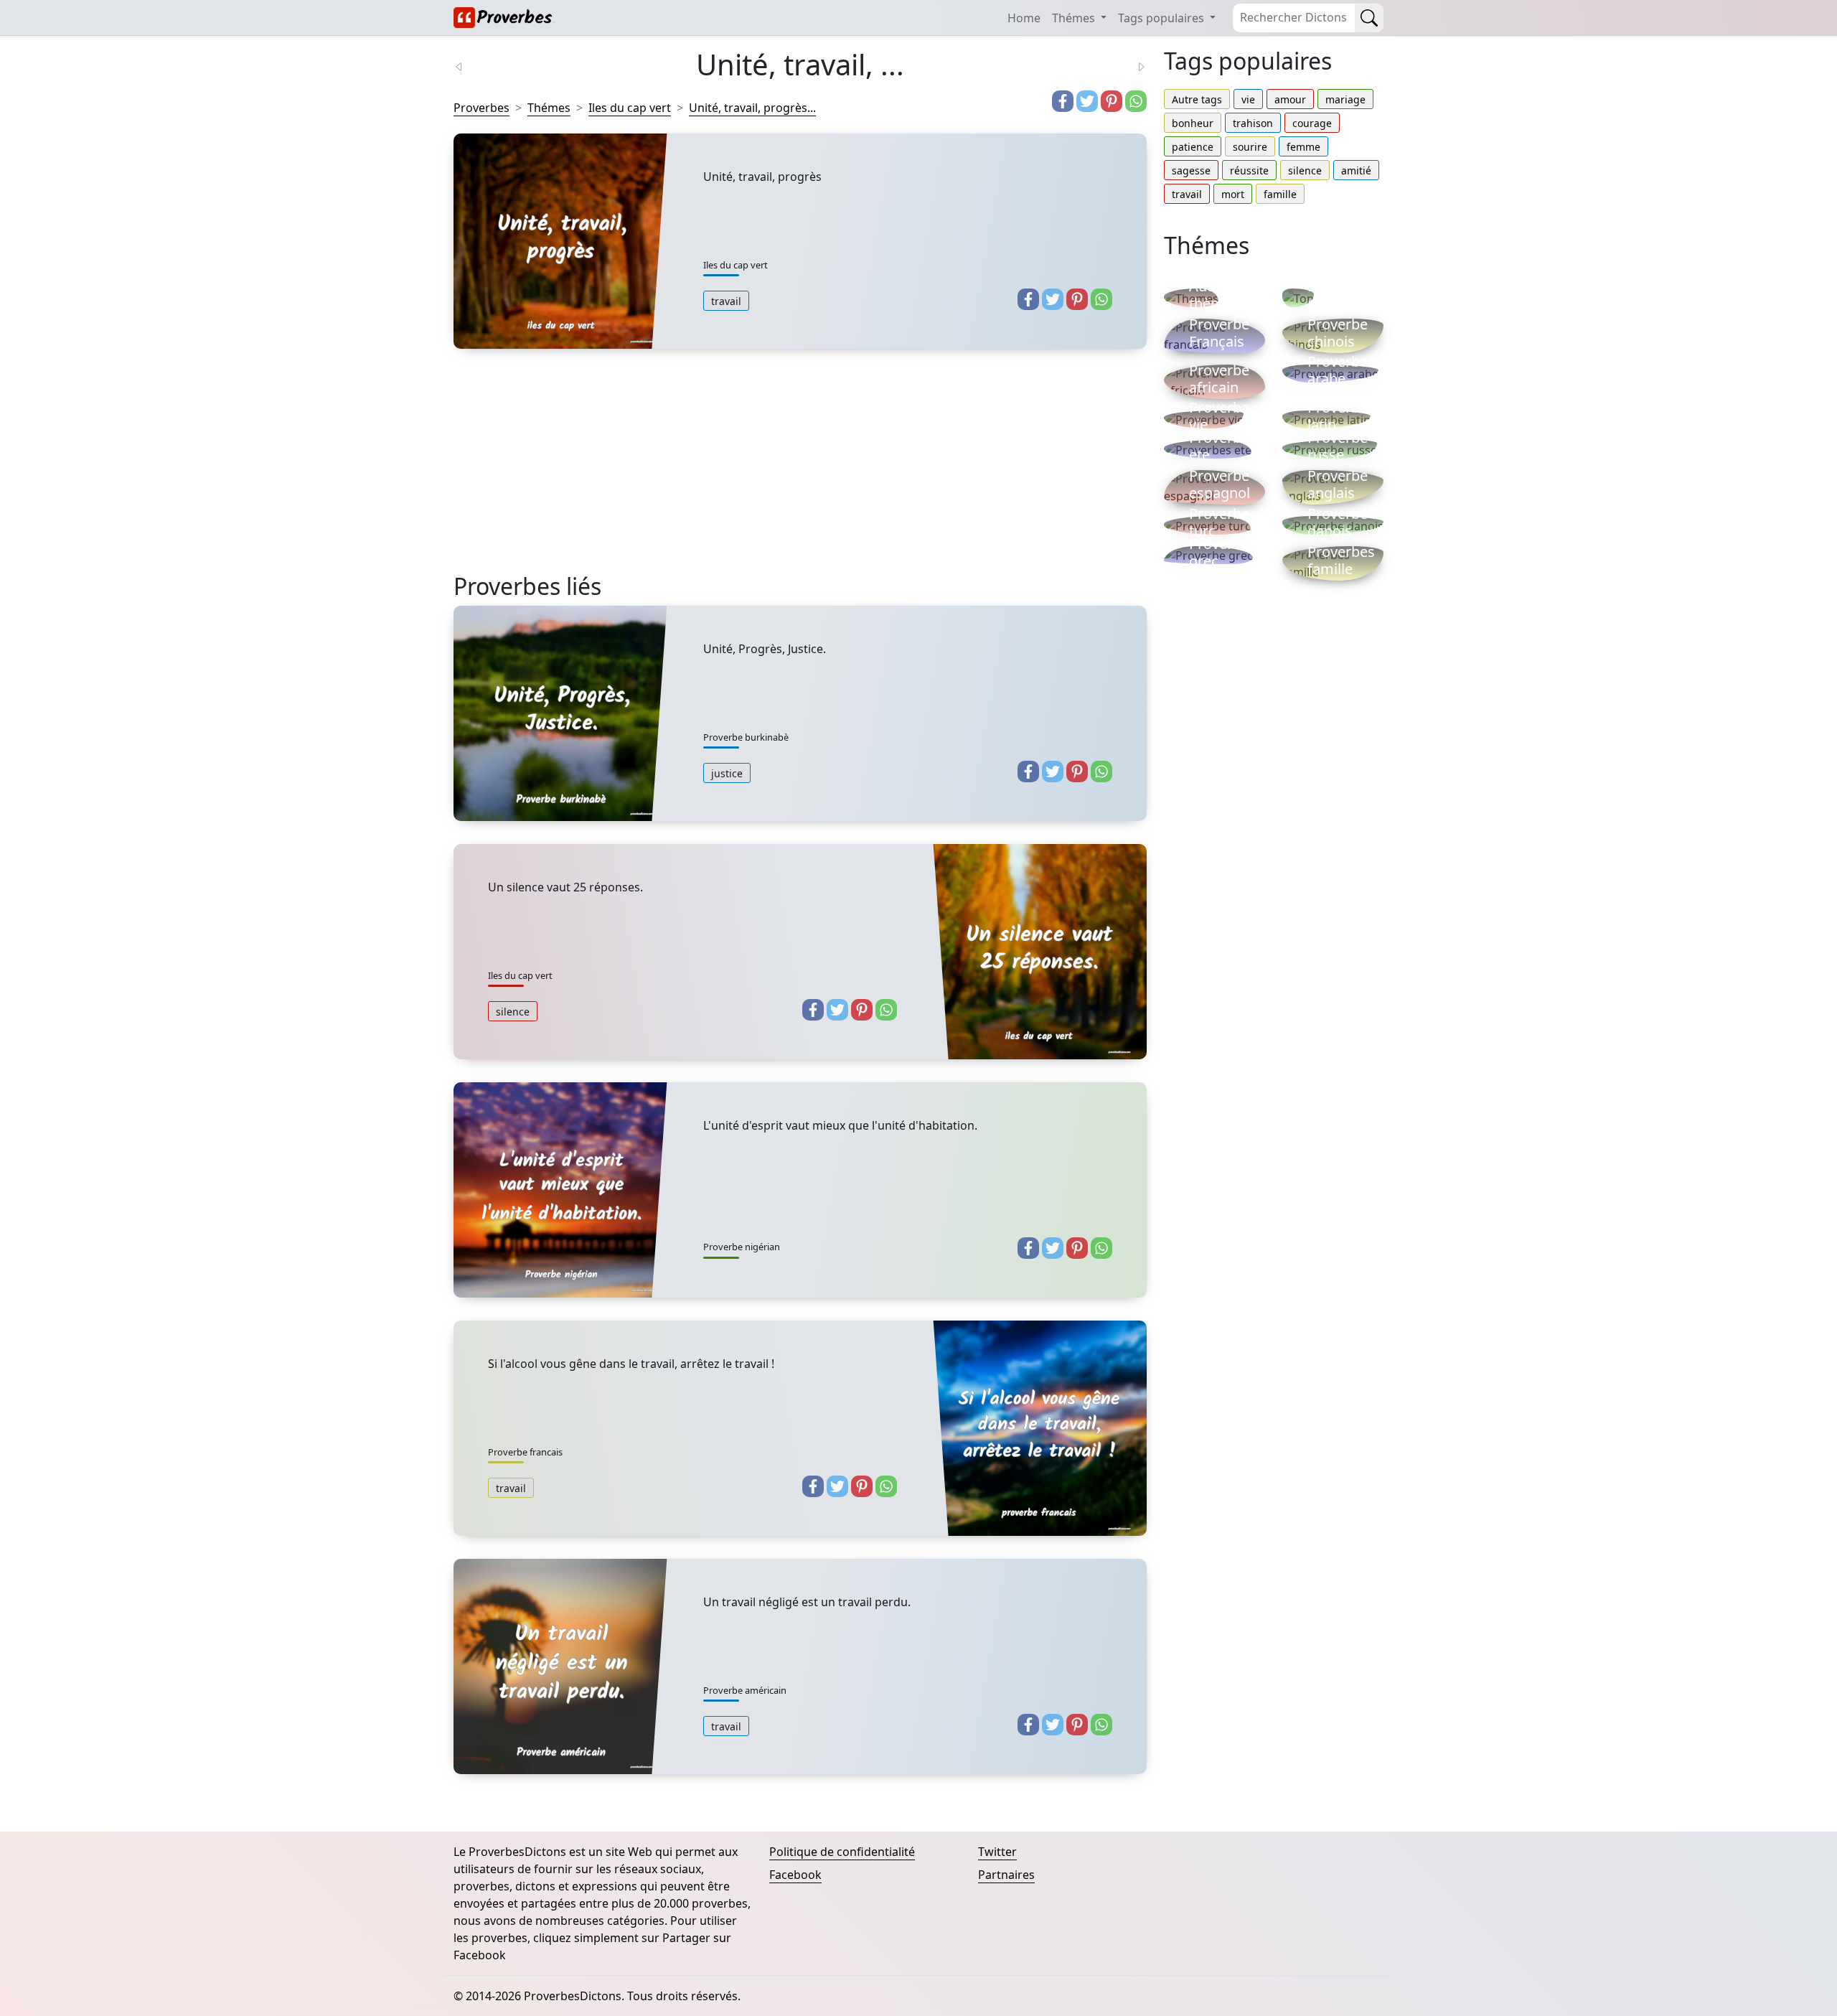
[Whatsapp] (1136, 101)
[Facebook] (1063, 101)
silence (513, 1012)
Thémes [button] (1075, 18)
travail (726, 301)
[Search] (1369, 18)
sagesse (1191, 170)
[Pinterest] (1112, 101)
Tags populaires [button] (1162, 18)
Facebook (795, 1875)
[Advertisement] (800, 472)
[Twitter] (1087, 101)
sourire (1250, 147)
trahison (1253, 123)
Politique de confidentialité (842, 1852)
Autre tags (1197, 99)
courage (1312, 123)
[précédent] (468, 65)
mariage (1345, 99)
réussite (1249, 170)
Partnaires (1006, 1875)
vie (1248, 99)
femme (1303, 147)
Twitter (997, 1852)
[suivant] (1132, 65)
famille (1280, 194)
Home (1024, 18)
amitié (1356, 170)
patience (1193, 147)
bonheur (1193, 123)
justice (727, 773)
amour (1290, 99)
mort (1233, 194)
